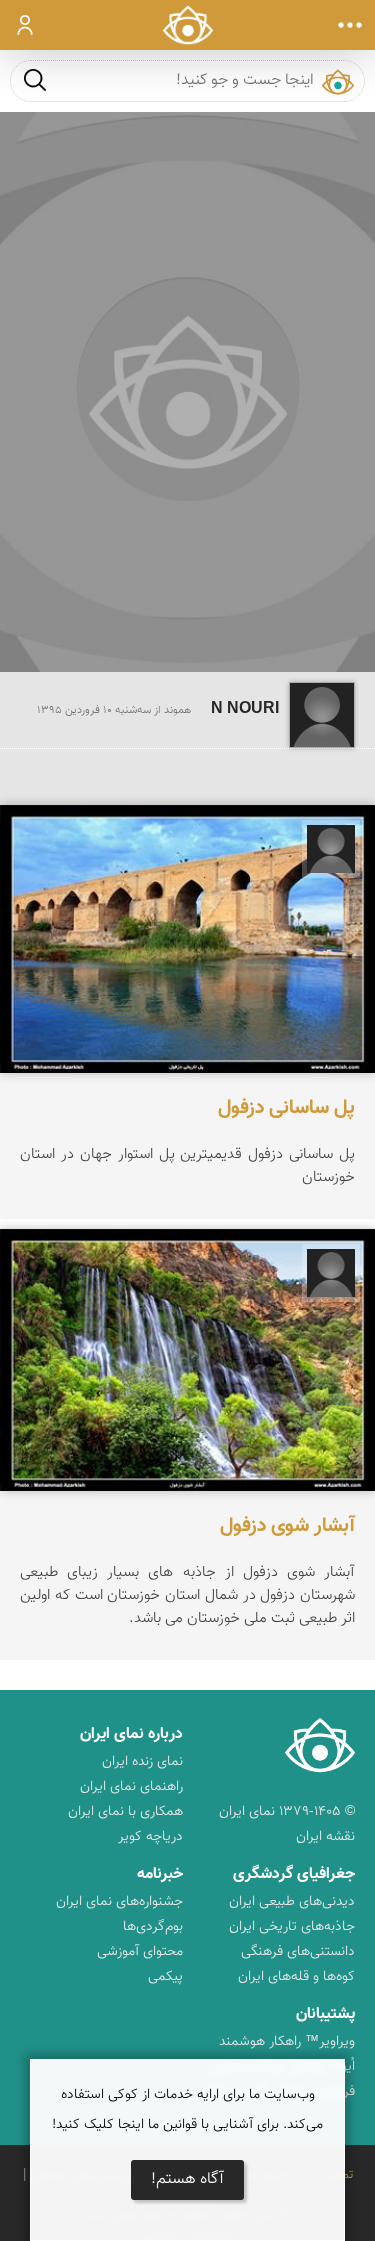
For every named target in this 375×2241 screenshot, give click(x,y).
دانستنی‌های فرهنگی (298, 1952)
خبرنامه (160, 1874)
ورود (25, 25)
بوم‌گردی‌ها (153, 1927)
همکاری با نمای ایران (125, 1812)
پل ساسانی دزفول (286, 1108)
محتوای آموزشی (140, 1952)
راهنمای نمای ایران (131, 1787)
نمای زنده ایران (142, 1762)
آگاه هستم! (187, 2179)
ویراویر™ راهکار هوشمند (287, 2042)
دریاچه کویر (150, 1837)
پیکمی (165, 1977)
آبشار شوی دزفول (287, 1526)
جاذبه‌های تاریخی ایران (292, 1927)
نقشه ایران (325, 1837)
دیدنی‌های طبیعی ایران (292, 1902)
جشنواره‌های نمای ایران (119, 1902)
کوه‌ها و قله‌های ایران (296, 1977)
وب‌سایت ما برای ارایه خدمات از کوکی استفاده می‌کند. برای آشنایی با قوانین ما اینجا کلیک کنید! (187, 2110)
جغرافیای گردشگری (294, 1874)
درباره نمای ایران (131, 1734)
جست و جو (35, 79)
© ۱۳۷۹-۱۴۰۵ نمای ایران (287, 1812)
